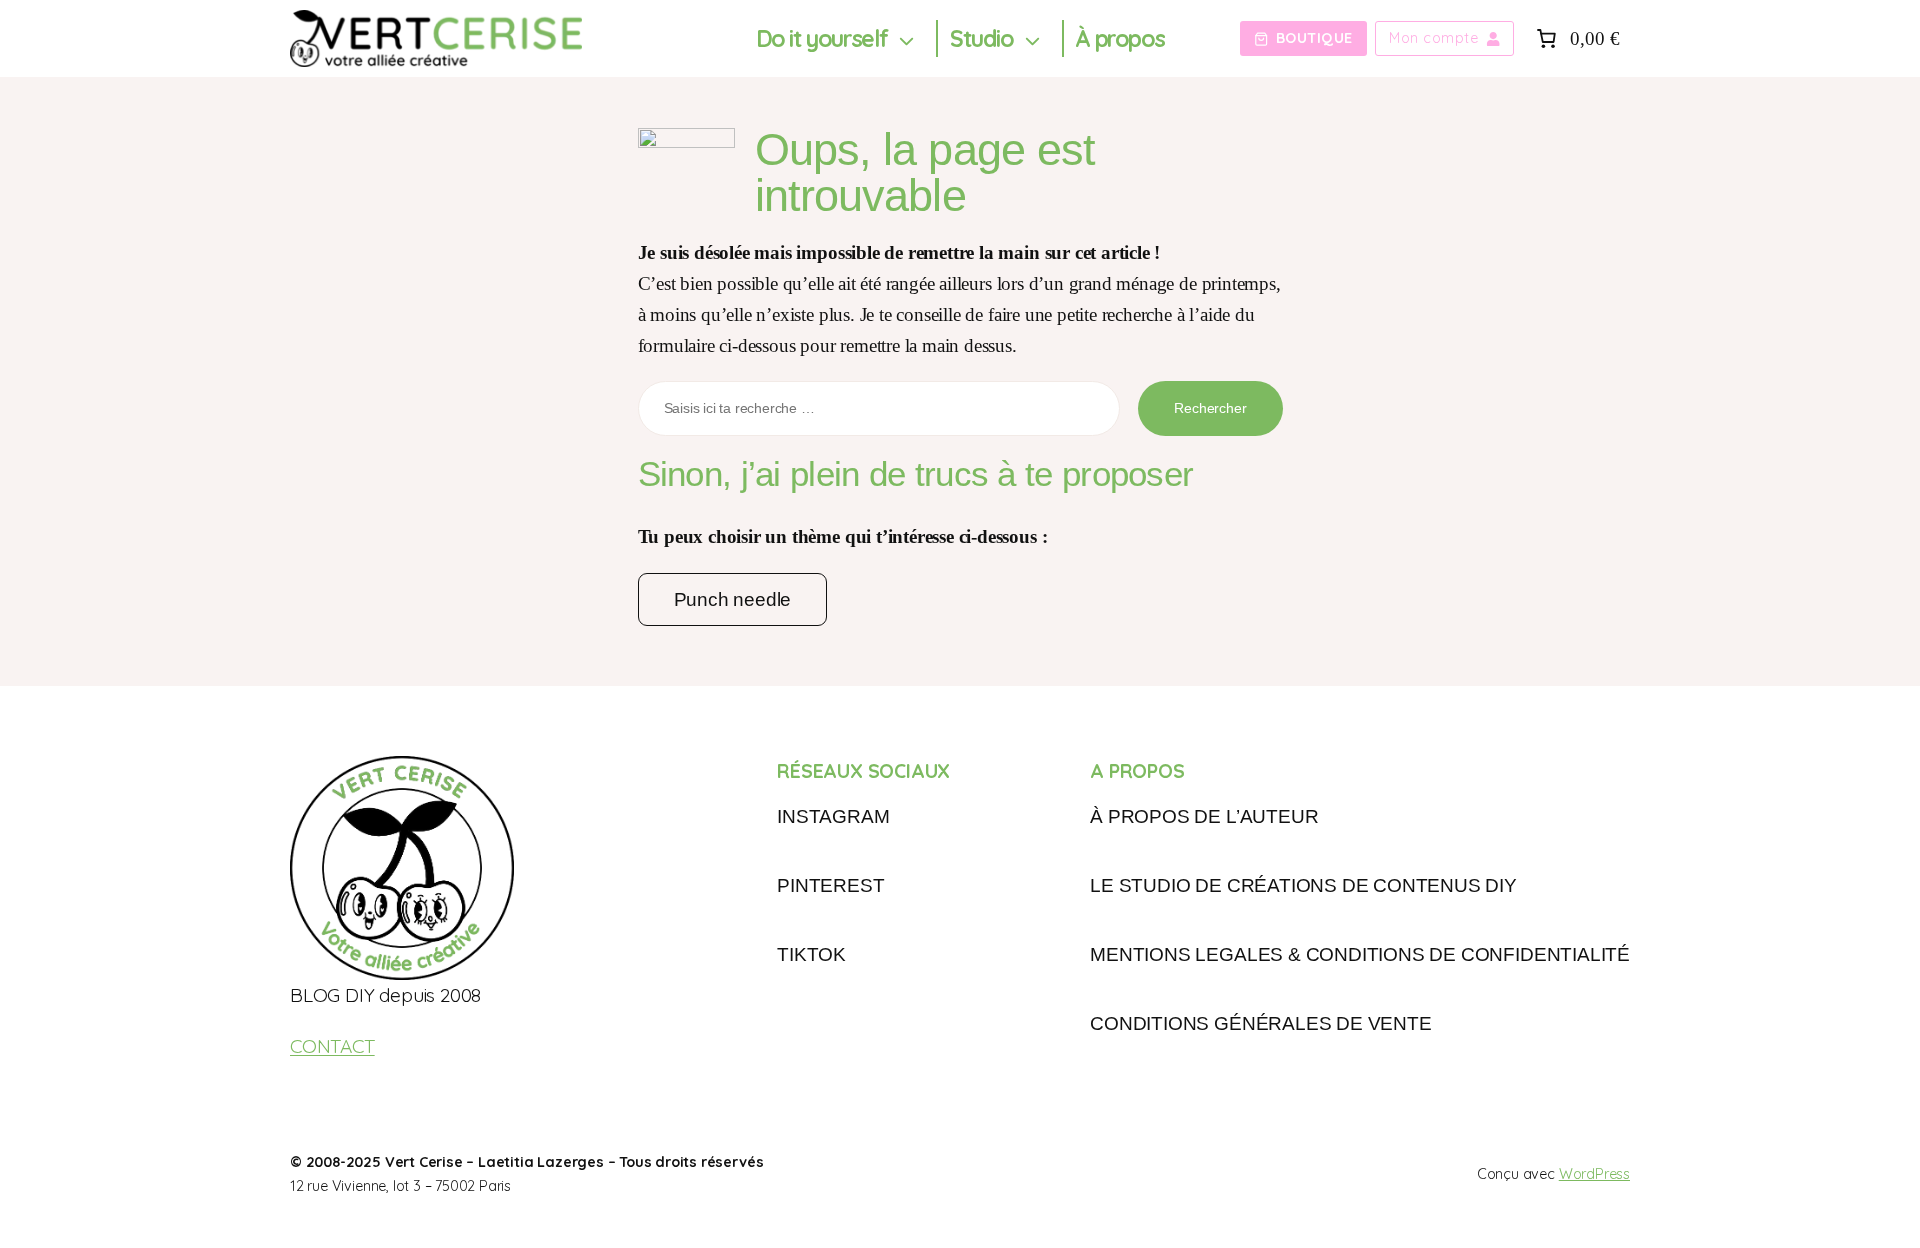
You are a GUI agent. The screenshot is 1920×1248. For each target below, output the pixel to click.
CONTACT (332, 1046)
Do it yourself (822, 38)
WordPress (1594, 1174)
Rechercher (1210, 408)
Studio (982, 38)
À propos (1119, 38)
